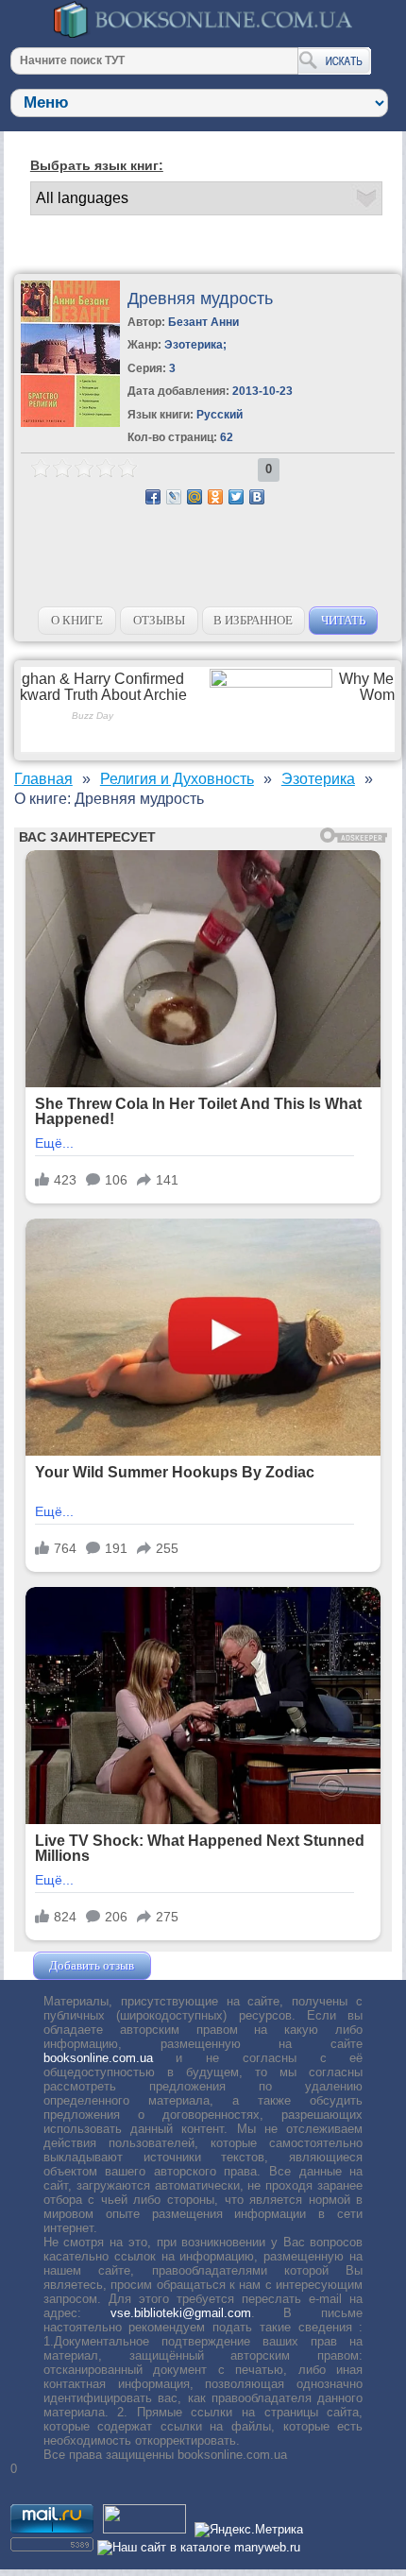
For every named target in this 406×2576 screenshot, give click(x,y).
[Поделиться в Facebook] (153, 497)
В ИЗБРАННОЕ (253, 620)
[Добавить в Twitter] (236, 497)
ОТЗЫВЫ (159, 620)
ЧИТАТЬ (343, 620)
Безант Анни (203, 322)
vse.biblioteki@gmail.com (181, 2313)
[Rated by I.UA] (144, 2529)
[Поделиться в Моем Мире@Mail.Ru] (195, 497)
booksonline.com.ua (98, 2058)
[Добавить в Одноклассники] (215, 497)
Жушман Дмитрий (206, 1965)
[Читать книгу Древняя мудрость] (70, 423)
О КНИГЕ (77, 620)
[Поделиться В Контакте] (257, 497)
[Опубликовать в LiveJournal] (174, 497)
